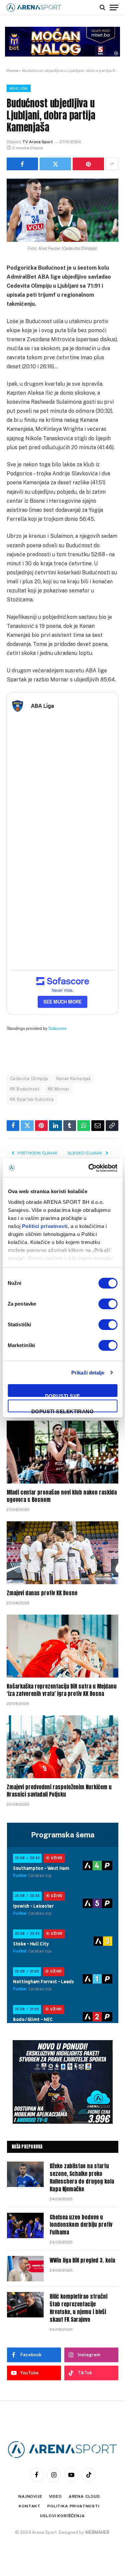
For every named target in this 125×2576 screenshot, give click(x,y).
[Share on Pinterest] (88, 164)
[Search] (102, 7)
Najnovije (30, 2496)
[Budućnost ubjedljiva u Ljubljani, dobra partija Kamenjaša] (62, 210)
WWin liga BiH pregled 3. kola (82, 2260)
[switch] (108, 1304)
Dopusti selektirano (63, 1410)
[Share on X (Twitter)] (55, 164)
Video (55, 2496)
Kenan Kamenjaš (73, 1079)
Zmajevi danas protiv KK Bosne (42, 1593)
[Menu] (114, 7)
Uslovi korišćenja (62, 2516)
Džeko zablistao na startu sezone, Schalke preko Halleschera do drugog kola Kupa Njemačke (82, 2177)
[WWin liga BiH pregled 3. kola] (25, 2269)
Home (12, 71)
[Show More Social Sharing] (112, 164)
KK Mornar (59, 1089)
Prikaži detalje (88, 1373)
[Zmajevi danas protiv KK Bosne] (62, 1553)
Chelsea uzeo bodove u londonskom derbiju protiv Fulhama (81, 2225)
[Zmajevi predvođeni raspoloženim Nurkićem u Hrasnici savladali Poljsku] (62, 1747)
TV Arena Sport (37, 142)
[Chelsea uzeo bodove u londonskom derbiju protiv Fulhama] (25, 2225)
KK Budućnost (25, 1089)
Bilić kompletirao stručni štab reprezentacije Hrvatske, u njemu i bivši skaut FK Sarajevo (78, 2308)
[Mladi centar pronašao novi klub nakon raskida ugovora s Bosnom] (62, 1452)
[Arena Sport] (34, 8)
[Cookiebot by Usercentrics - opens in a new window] (89, 1168)
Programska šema (63, 1835)
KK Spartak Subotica (32, 1099)
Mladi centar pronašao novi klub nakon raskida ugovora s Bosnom (62, 1496)
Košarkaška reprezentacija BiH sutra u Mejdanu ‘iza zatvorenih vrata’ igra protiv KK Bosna (62, 1690)
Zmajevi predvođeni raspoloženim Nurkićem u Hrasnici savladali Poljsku (59, 1791)
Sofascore (57, 1029)
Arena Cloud (84, 2496)
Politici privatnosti (44, 1226)
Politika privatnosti (73, 2506)
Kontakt (30, 2506)
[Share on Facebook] (22, 164)
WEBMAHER (97, 2532)
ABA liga (19, 88)
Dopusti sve (63, 1395)
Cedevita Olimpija (29, 1079)
